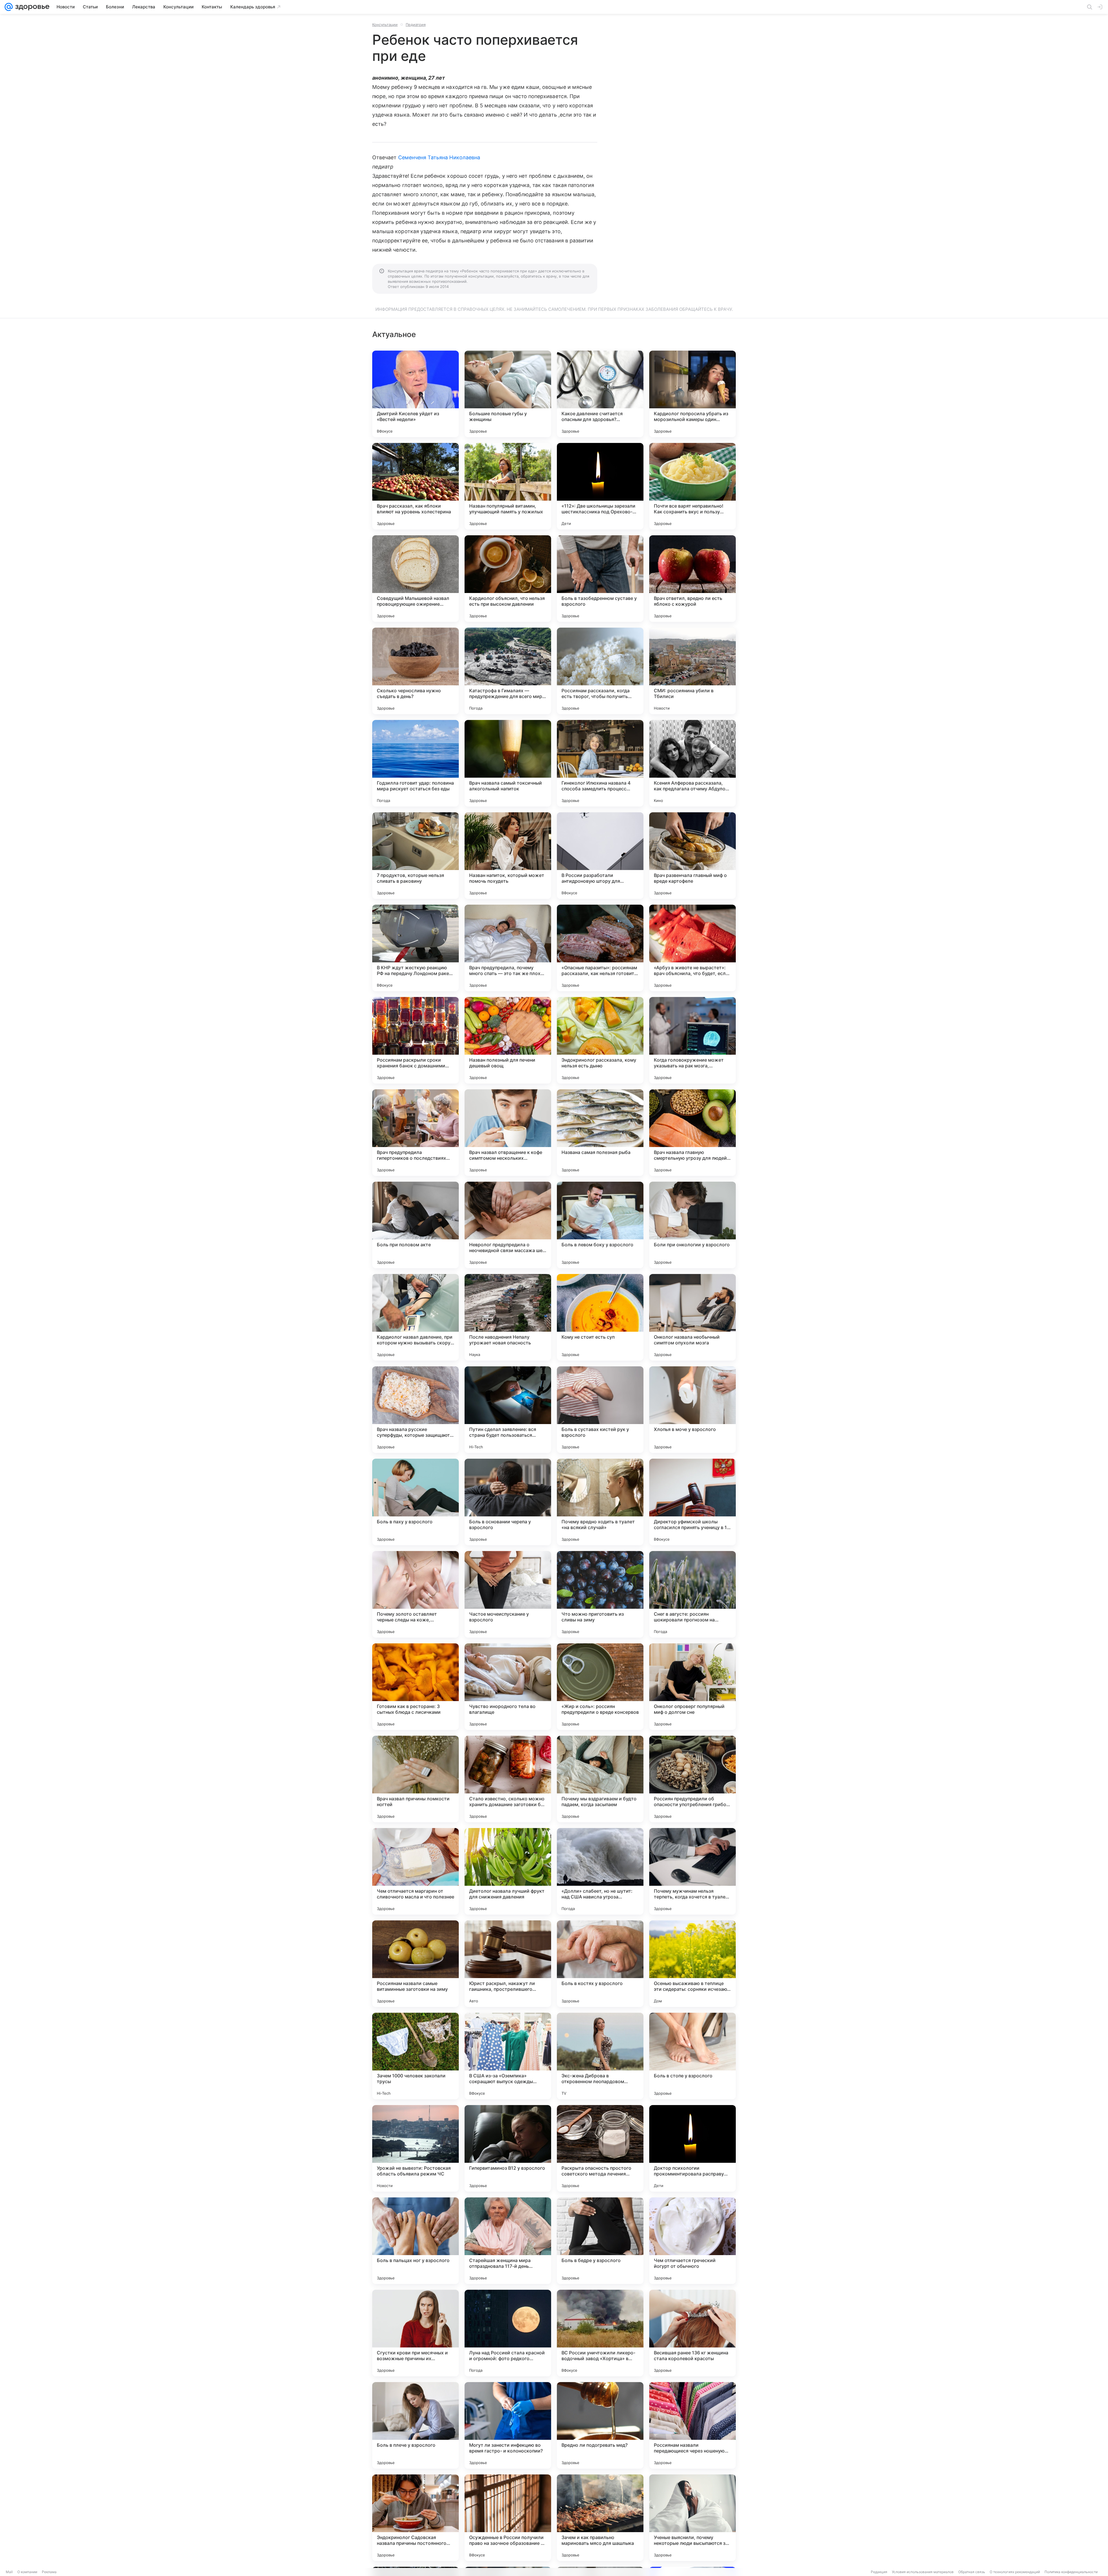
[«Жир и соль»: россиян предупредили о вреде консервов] (600, 1687)
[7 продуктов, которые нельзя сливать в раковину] (415, 856)
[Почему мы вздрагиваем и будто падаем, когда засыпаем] (600, 1779)
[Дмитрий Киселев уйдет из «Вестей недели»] (415, 394)
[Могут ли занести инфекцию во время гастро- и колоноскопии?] (508, 2425)
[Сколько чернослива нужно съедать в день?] (415, 671)
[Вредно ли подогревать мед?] (600, 2425)
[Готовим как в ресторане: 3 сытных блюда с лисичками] (415, 1687)
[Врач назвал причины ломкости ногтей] (415, 1779)
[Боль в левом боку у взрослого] (600, 1225)
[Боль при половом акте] (415, 1225)
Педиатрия (416, 25)
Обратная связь (972, 2572)
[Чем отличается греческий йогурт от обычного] (692, 2241)
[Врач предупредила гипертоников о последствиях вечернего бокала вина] (415, 1133)
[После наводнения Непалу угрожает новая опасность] (508, 1317)
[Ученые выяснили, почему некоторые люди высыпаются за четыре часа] (692, 2518)
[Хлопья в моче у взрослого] (692, 1410)
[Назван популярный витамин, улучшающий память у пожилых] (508, 486)
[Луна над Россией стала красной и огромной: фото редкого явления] (508, 2333)
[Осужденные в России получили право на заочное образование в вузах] (508, 2518)
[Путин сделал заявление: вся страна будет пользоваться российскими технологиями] (508, 1410)
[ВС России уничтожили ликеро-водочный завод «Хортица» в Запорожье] (600, 2333)
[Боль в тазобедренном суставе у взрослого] (600, 579)
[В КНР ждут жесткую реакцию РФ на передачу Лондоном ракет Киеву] (415, 948)
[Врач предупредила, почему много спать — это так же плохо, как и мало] (508, 948)
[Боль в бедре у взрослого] (600, 2241)
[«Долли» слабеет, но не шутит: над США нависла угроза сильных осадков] (600, 1871)
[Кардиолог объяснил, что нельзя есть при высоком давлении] (508, 579)
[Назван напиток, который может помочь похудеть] (508, 856)
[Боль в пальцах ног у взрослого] (415, 2241)
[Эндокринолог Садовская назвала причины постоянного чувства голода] (415, 2518)
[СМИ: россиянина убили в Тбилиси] (692, 671)
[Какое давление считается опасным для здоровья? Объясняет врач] (600, 394)
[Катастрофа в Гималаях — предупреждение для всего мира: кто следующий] (508, 671)
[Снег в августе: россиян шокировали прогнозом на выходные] (692, 1594)
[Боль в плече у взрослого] (415, 2425)
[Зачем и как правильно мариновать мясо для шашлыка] (600, 2518)
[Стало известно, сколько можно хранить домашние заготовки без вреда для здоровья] (508, 1779)
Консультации (385, 25)
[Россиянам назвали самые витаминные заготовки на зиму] (415, 1964)
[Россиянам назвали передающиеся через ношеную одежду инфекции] (692, 2425)
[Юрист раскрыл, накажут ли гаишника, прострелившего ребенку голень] (508, 1964)
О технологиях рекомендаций (1015, 2572)
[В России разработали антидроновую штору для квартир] (600, 856)
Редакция (879, 2572)
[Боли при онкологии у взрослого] (692, 1225)
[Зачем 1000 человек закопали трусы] (415, 2056)
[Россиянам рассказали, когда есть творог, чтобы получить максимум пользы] (600, 671)
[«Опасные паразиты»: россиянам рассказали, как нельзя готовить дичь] (600, 948)
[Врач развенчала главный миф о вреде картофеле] (692, 856)
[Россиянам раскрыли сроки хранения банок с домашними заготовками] (415, 1040)
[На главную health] (31, 7)
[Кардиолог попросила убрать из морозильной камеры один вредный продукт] (692, 394)
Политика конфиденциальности (1071, 2572)
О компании (27, 2572)
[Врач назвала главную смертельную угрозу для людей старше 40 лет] (692, 1133)
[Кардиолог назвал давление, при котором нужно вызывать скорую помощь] (415, 1317)
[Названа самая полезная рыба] (600, 1133)
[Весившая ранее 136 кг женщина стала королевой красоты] (692, 2333)
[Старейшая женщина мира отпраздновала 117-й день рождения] (508, 2241)
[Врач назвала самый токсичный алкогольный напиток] (508, 763)
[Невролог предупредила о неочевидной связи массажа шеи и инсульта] (508, 1225)
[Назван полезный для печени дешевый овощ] (508, 1040)
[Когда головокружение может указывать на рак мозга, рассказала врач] (692, 1040)
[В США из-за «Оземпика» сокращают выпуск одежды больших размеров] (508, 2056)
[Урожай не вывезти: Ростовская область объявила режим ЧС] (415, 2148)
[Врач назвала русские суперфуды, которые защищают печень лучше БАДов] (415, 1410)
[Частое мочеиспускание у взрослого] (508, 1594)
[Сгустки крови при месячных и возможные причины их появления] (415, 2333)
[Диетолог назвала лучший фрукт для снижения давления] (508, 1871)
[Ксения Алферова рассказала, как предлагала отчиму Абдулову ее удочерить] (692, 763)
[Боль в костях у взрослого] (600, 1964)
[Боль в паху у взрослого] (415, 1502)
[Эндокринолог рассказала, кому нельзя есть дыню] (600, 1040)
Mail (9, 2572)
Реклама (49, 2572)
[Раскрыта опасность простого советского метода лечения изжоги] (600, 2148)
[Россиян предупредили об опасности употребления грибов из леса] (692, 1779)
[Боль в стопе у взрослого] (692, 2056)
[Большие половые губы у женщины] (508, 394)
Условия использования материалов (923, 2572)
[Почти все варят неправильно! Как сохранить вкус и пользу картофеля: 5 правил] (692, 486)
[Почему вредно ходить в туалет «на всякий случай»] (600, 1502)
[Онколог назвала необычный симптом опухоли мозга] (692, 1317)
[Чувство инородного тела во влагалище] (508, 1687)
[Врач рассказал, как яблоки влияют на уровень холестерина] (415, 486)
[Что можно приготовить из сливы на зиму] (600, 1594)
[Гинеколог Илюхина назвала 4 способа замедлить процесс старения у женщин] (600, 763)
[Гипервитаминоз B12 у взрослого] (508, 2148)
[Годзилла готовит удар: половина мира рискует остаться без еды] (415, 763)
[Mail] (9, 7)
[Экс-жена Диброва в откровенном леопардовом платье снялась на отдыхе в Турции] (600, 2056)
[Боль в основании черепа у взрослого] (508, 1502)
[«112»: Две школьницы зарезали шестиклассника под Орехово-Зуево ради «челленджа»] (600, 486)
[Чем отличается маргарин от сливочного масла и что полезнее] (415, 1871)
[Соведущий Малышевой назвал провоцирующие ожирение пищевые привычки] (415, 579)
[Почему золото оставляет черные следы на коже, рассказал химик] (415, 1594)
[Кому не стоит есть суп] (600, 1317)
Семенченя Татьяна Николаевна (439, 157)
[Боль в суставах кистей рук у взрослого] (600, 1410)
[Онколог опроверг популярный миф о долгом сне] (692, 1687)
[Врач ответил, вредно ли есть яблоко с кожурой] (692, 579)
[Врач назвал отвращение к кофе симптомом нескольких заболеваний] (508, 1133)
